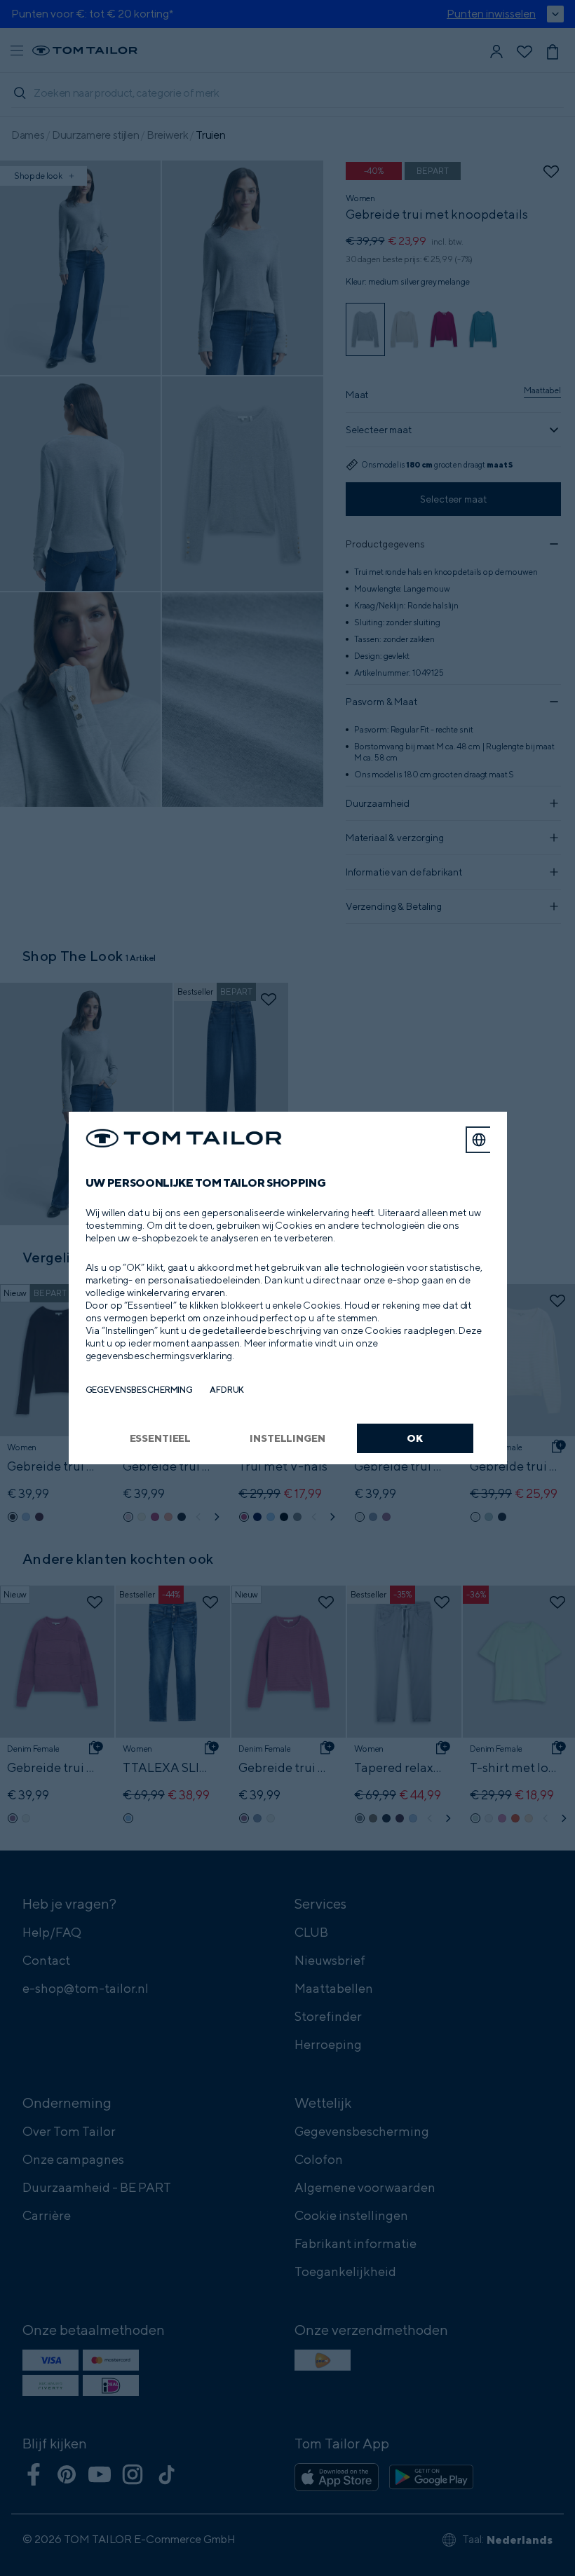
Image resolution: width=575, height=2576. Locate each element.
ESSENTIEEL (161, 1438)
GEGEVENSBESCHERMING (140, 1390)
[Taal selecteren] (479, 1140)
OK (415, 1438)
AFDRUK (227, 1390)
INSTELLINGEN (287, 1438)
